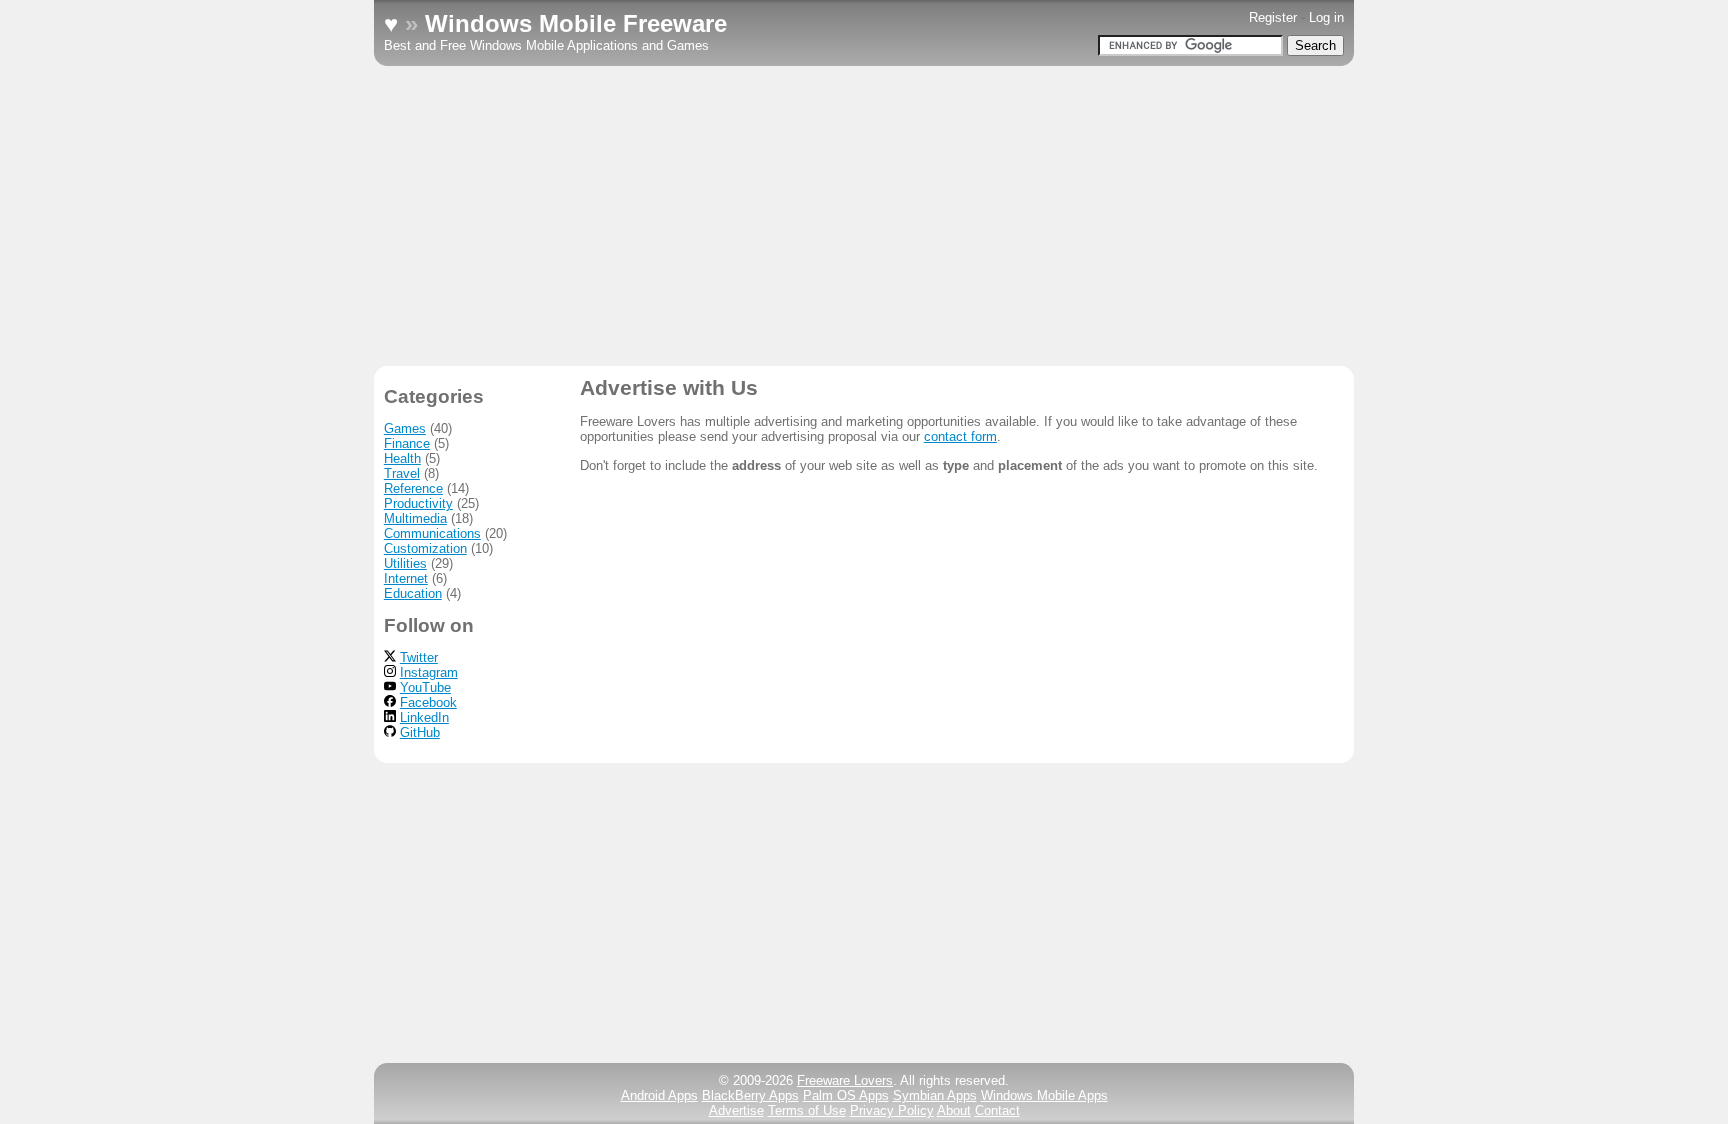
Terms (807, 1110)
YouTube (425, 687)
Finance (407, 443)
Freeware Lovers (845, 1080)
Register (1273, 17)
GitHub (420, 732)
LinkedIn (424, 717)
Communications (432, 533)
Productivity (418, 503)
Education (413, 593)
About (954, 1110)
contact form (960, 436)
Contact (997, 1110)
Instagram (429, 672)
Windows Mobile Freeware (576, 23)
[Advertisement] (864, 216)
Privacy (892, 1110)
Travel (402, 473)
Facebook (428, 702)
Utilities (405, 563)
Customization (425, 548)
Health (402, 458)
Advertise (736, 1110)
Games (405, 428)
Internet (406, 578)
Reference (413, 488)
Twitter (419, 657)
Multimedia (415, 518)
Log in (1326, 17)
